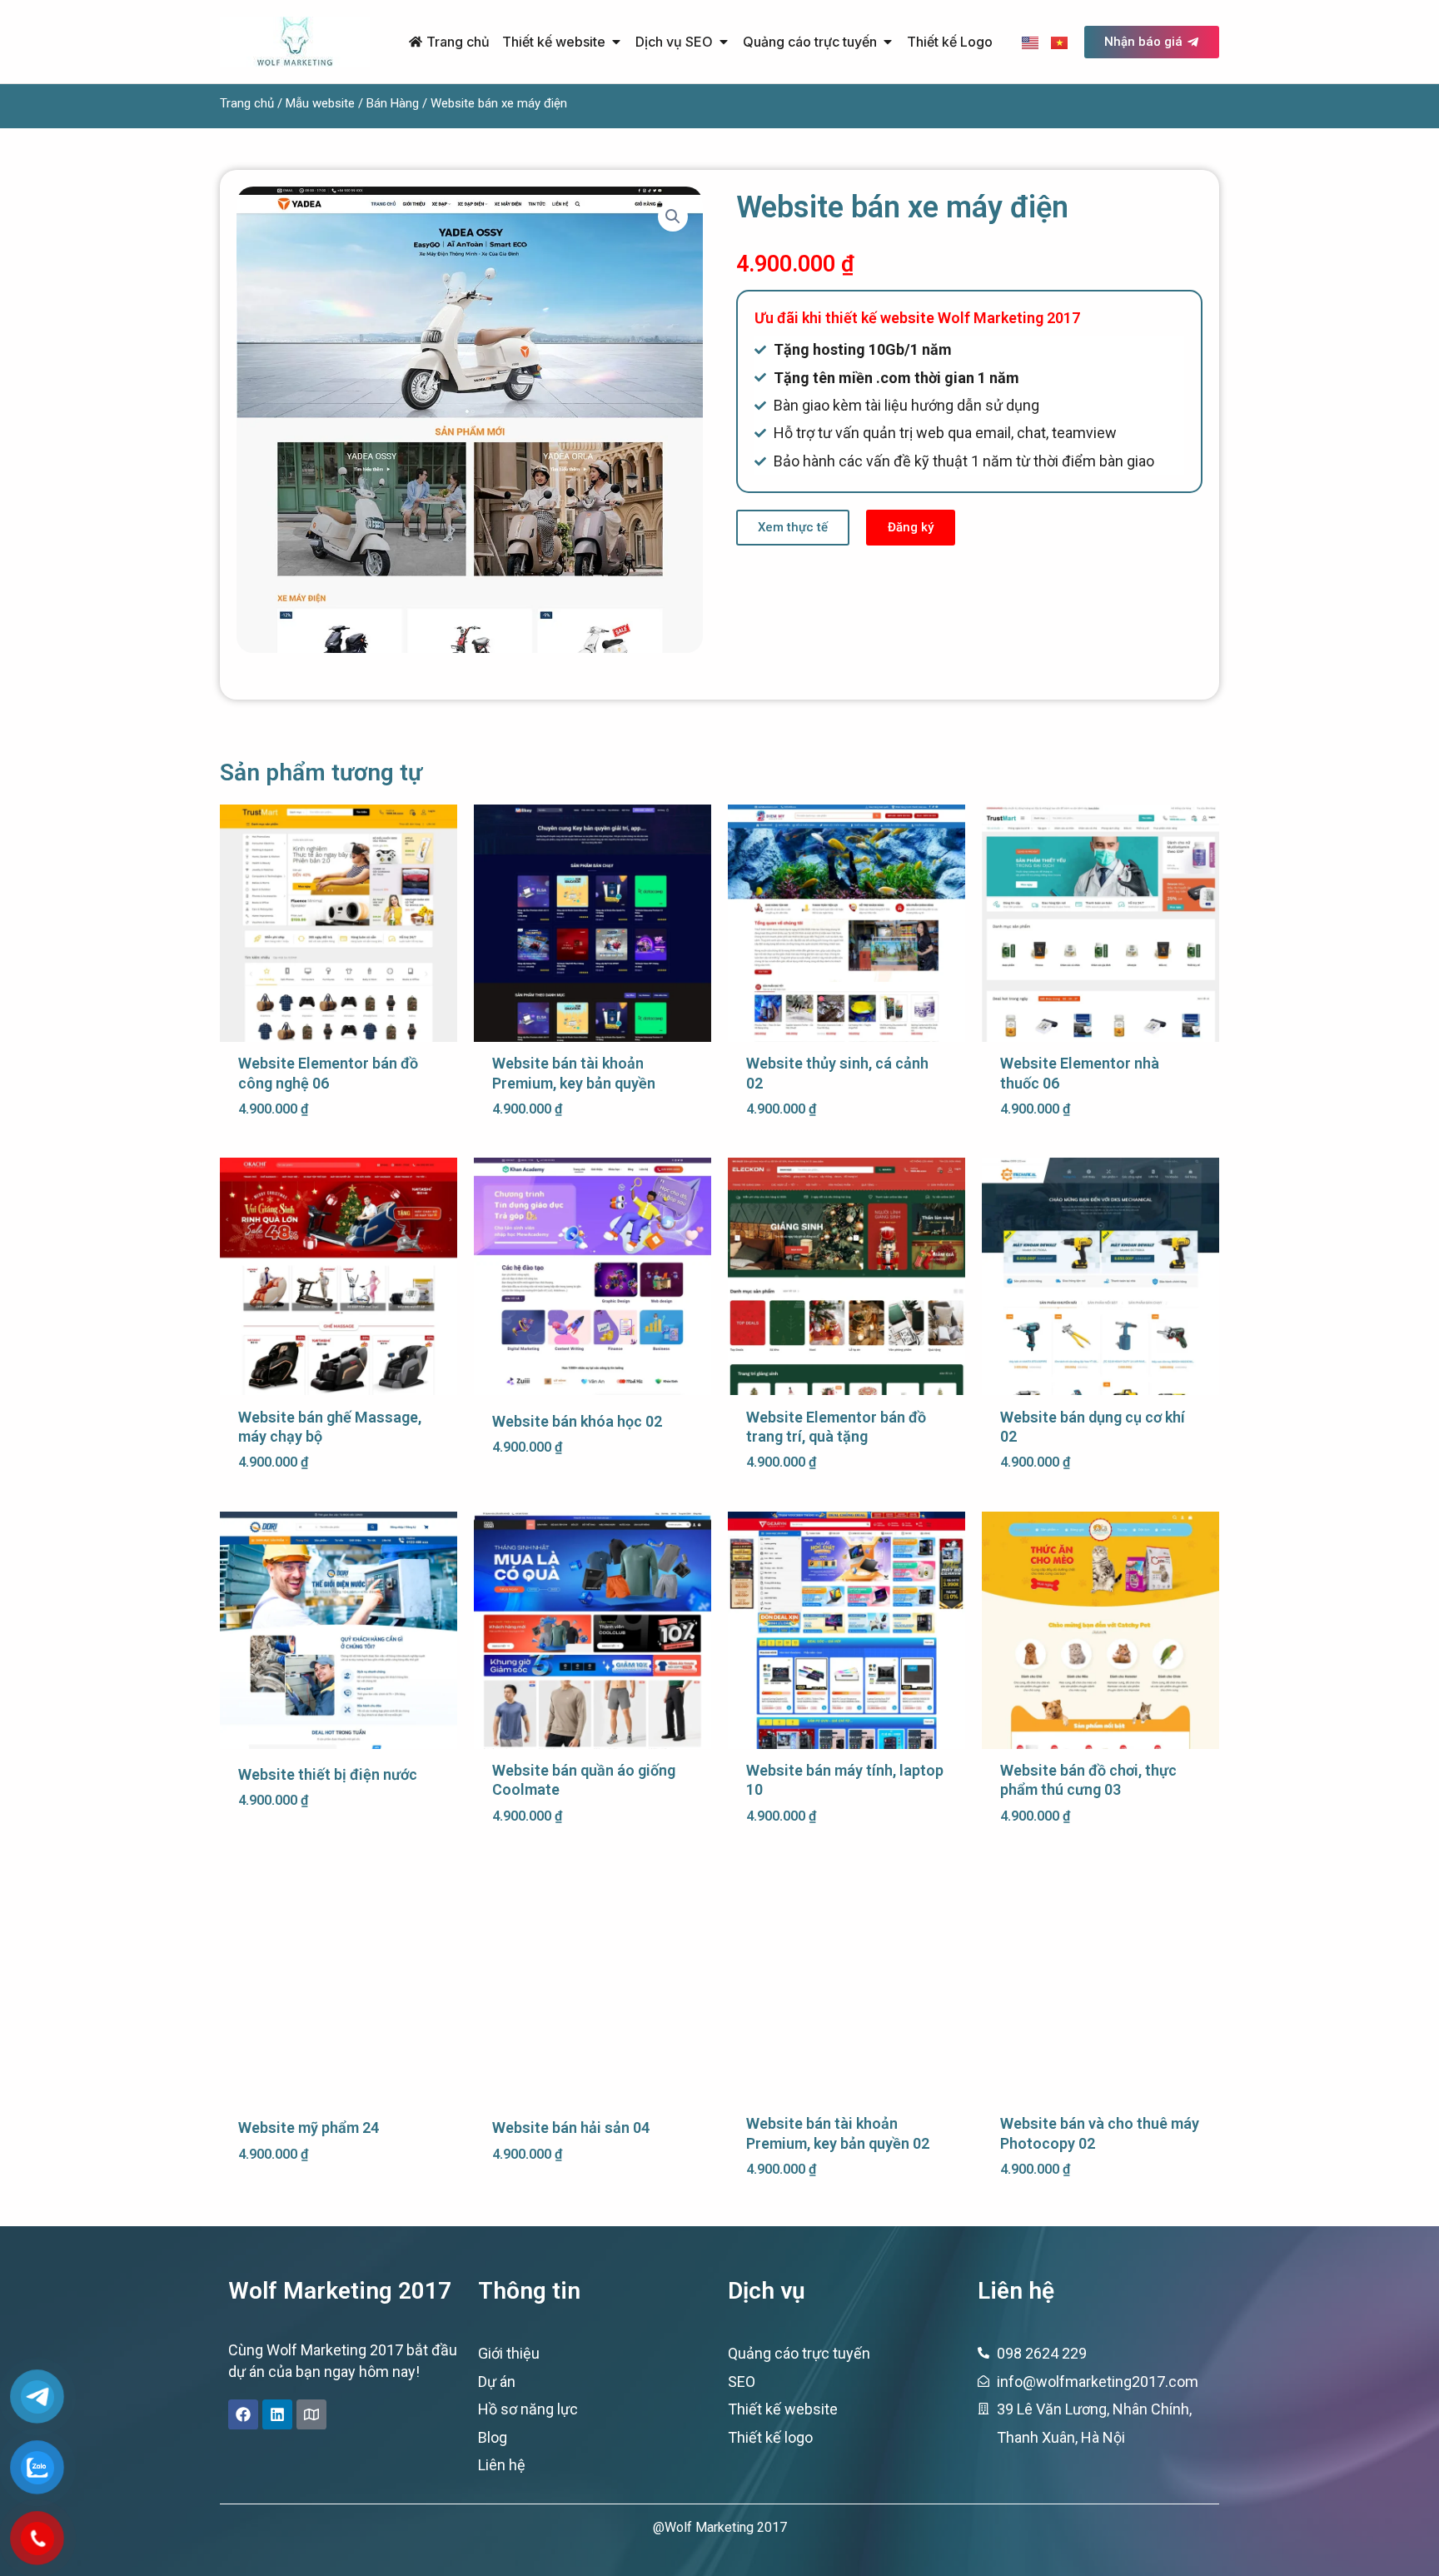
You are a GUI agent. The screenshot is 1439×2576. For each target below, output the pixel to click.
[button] (673, 217)
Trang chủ (247, 103)
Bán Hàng (393, 103)
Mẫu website (320, 103)
